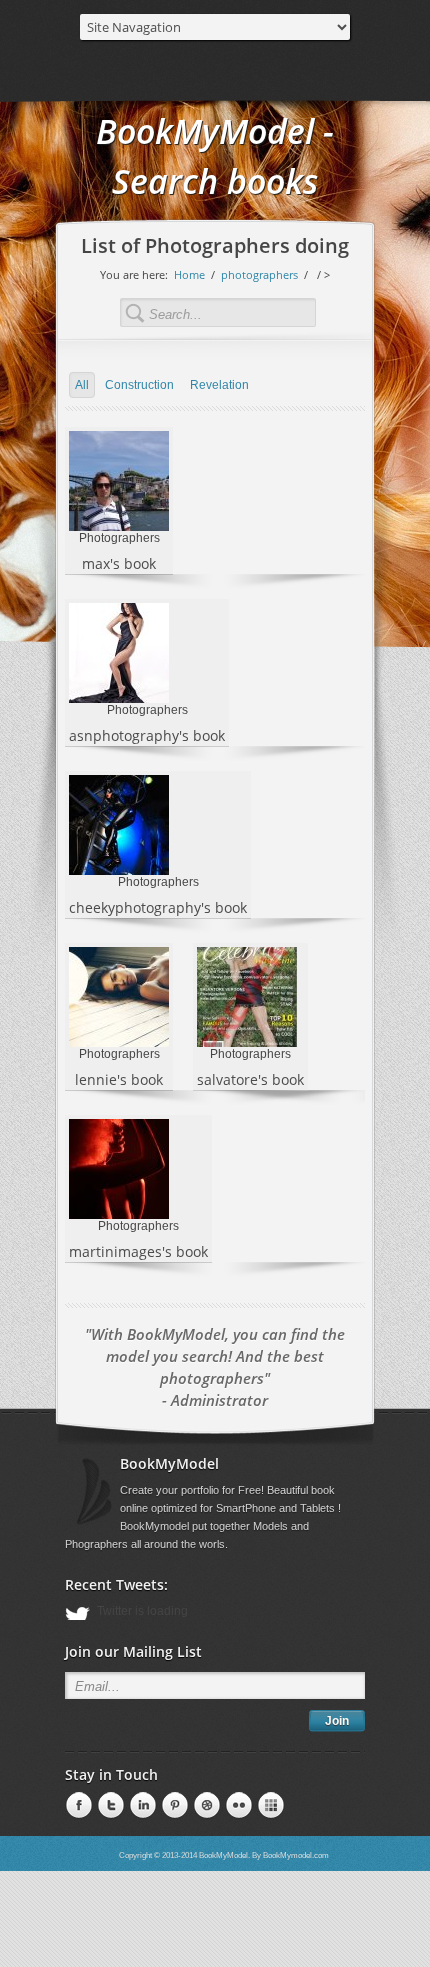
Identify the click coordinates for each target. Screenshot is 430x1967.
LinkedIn (109, 1806)
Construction (139, 385)
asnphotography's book (147, 735)
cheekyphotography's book (158, 907)
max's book (119, 563)
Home (189, 274)
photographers (259, 274)
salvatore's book (250, 1079)
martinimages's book (138, 1251)
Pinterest (141, 1806)
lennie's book (119, 1079)
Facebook (77, 1806)
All (82, 385)
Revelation (219, 385)
